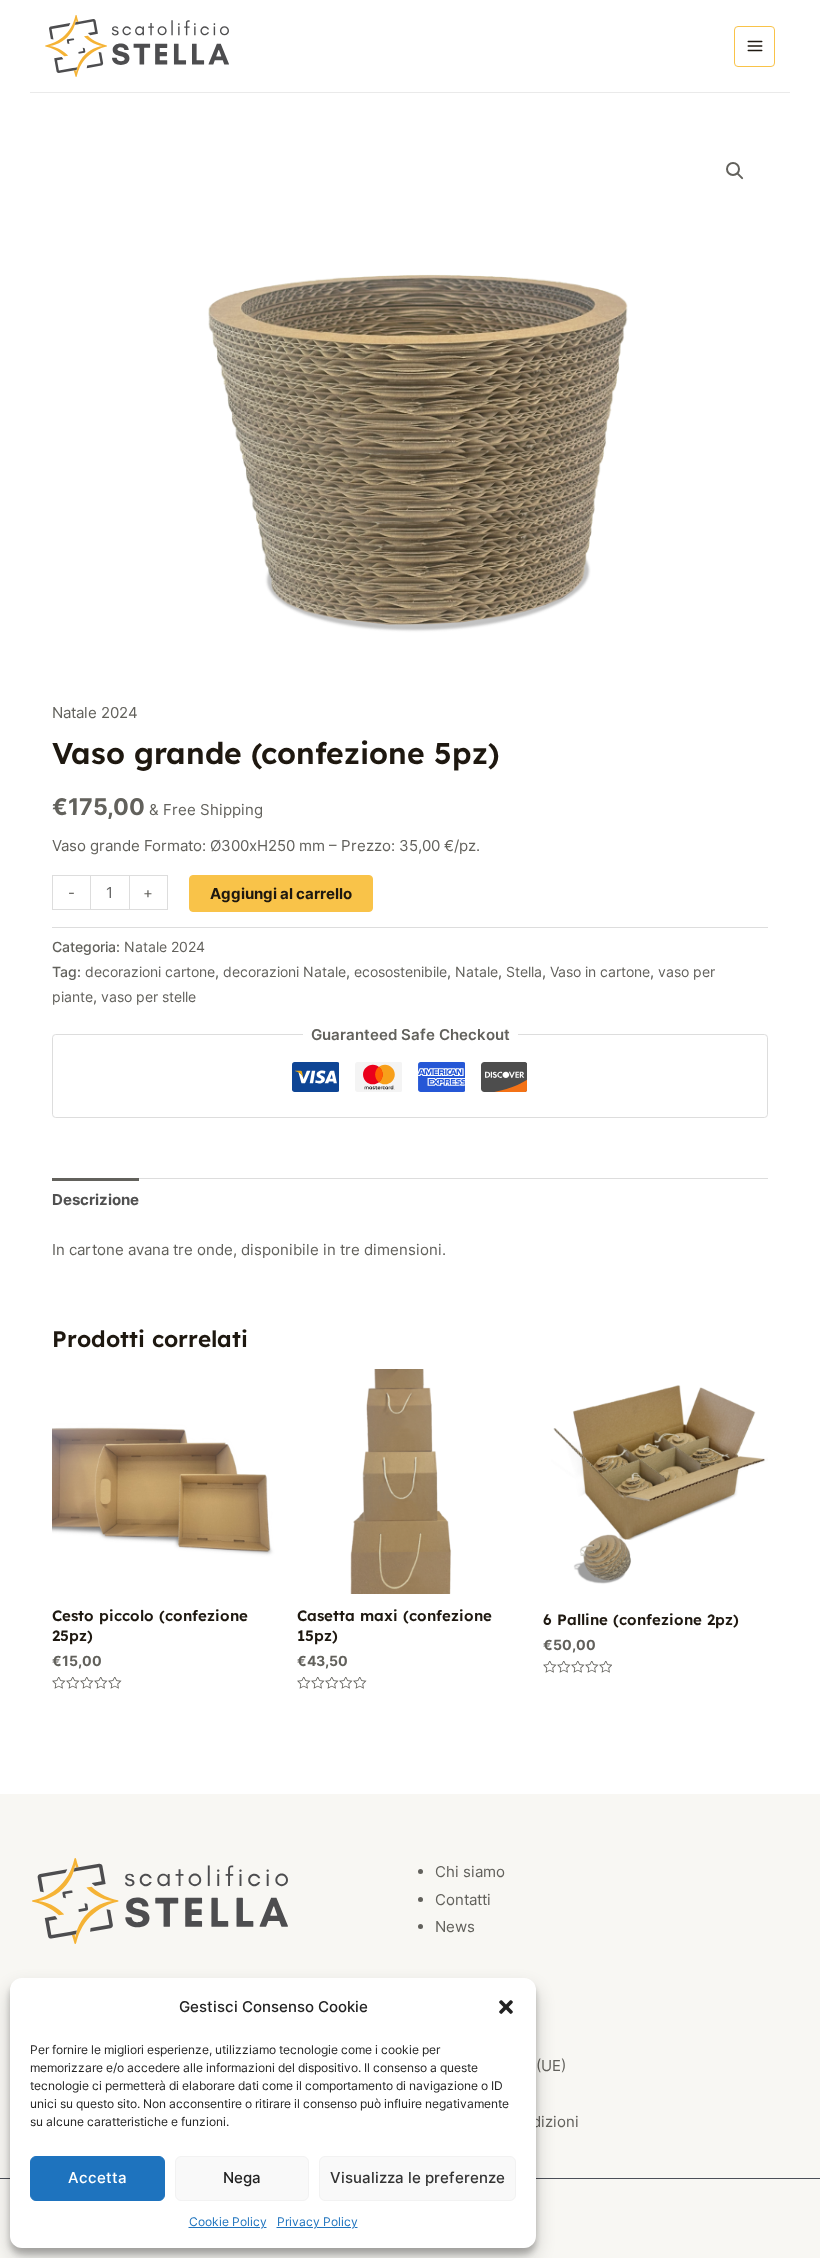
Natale (476, 972)
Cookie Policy (228, 2221)
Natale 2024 (95, 712)
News (455, 1926)
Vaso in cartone (600, 972)
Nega (242, 2177)
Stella (524, 972)
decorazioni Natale (284, 972)
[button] (506, 2007)
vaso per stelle (148, 997)
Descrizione (95, 1199)
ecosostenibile (400, 972)
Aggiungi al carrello (281, 893)
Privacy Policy (317, 2221)
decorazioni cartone (150, 972)
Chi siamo (470, 1871)
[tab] (95, 1199)
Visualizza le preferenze (417, 2177)
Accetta (97, 2177)
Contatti (463, 1899)
